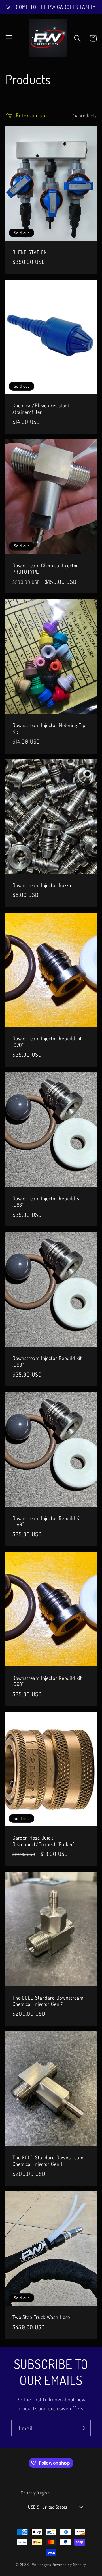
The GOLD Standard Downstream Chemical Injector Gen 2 (48, 2001)
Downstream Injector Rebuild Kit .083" (47, 1202)
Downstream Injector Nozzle (42, 885)
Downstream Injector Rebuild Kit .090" (47, 1521)
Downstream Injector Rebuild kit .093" (47, 1681)
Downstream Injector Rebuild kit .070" (47, 1042)
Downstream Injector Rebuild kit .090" (47, 1361)
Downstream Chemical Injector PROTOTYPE (45, 569)
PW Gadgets (41, 2564)
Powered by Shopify (69, 2564)
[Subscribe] (83, 2428)
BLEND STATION (30, 252)
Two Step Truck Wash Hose (41, 2317)
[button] (9, 38)
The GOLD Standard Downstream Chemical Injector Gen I (48, 2161)
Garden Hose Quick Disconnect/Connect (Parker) (43, 1841)
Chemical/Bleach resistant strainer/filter (41, 409)
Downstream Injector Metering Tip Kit (49, 728)
